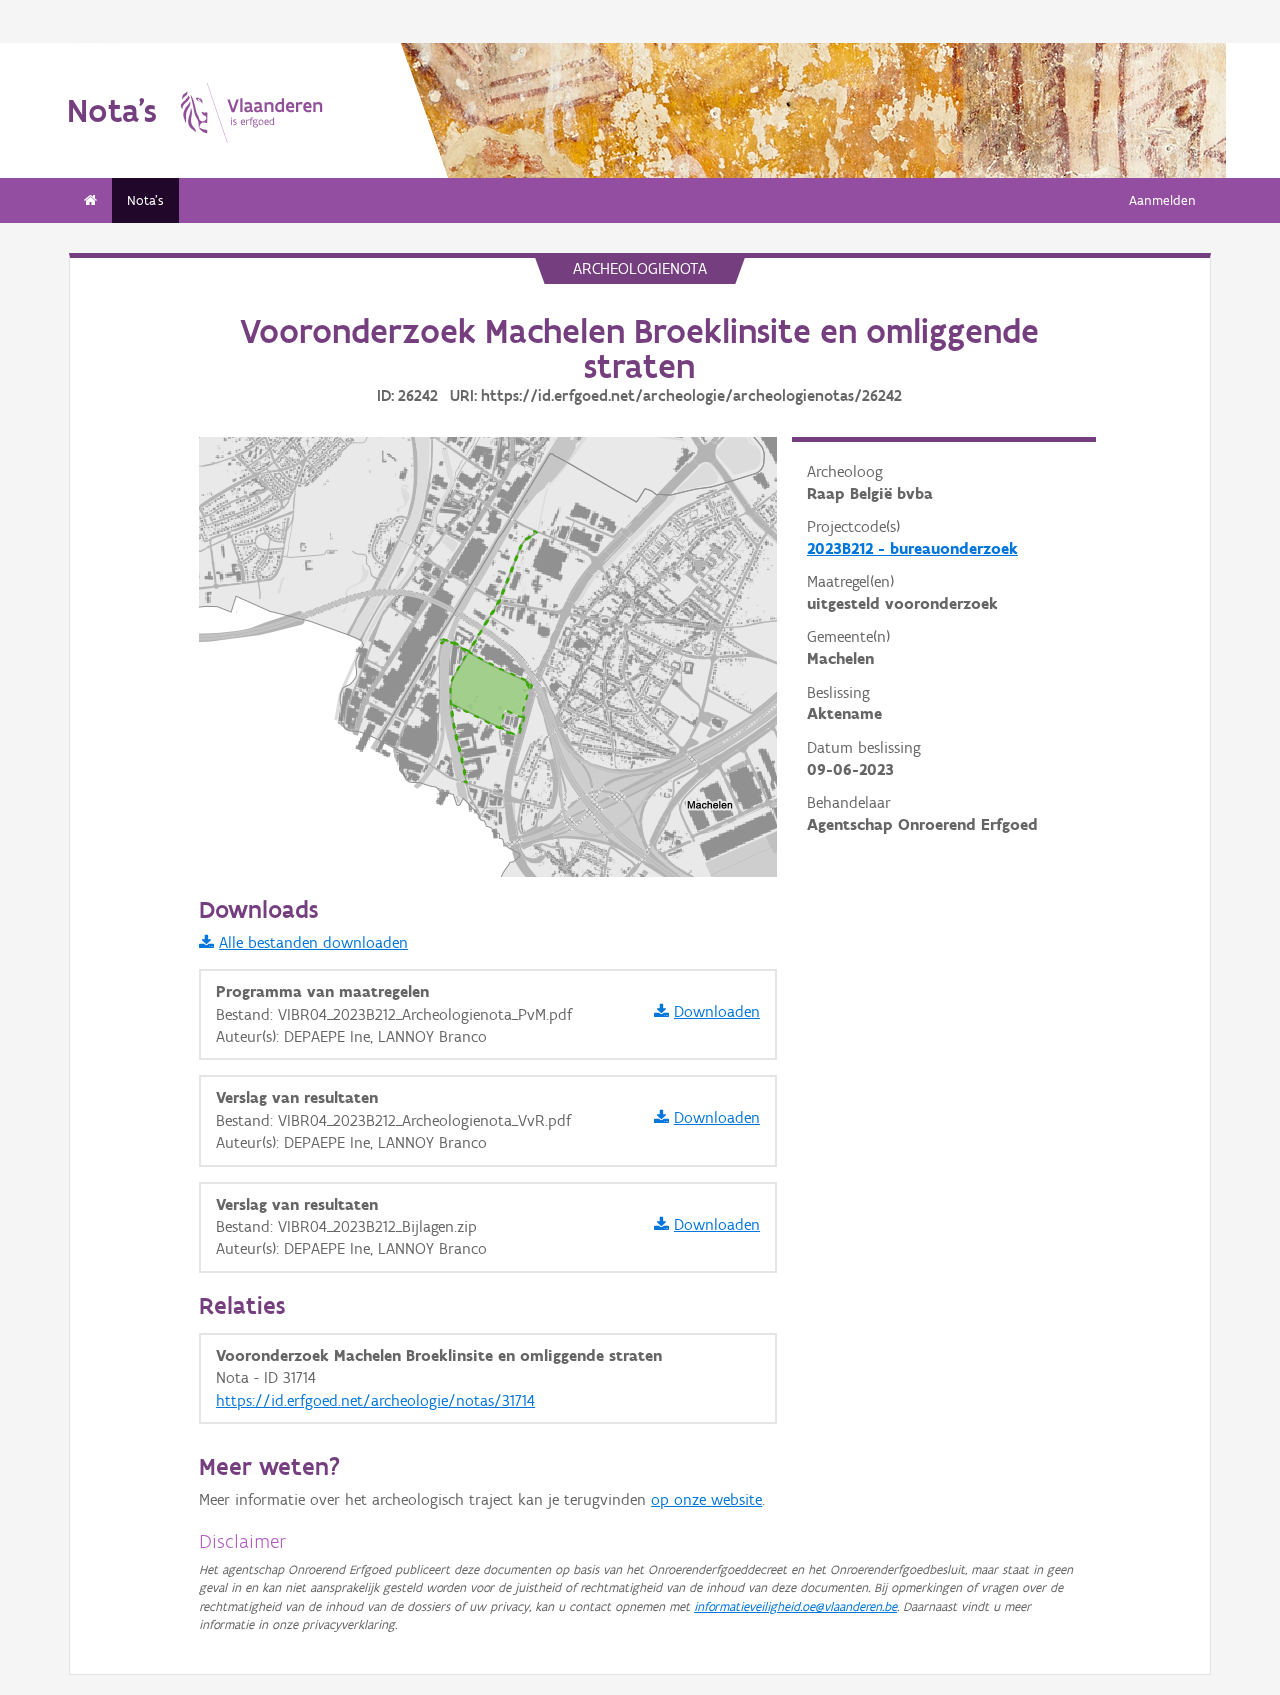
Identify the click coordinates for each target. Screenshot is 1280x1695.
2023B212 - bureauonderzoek (912, 548)
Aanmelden (1162, 200)
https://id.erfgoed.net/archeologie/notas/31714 (375, 1400)
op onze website (706, 1499)
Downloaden (717, 1011)
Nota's (145, 200)
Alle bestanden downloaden (313, 942)
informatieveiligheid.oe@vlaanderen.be (795, 1606)
